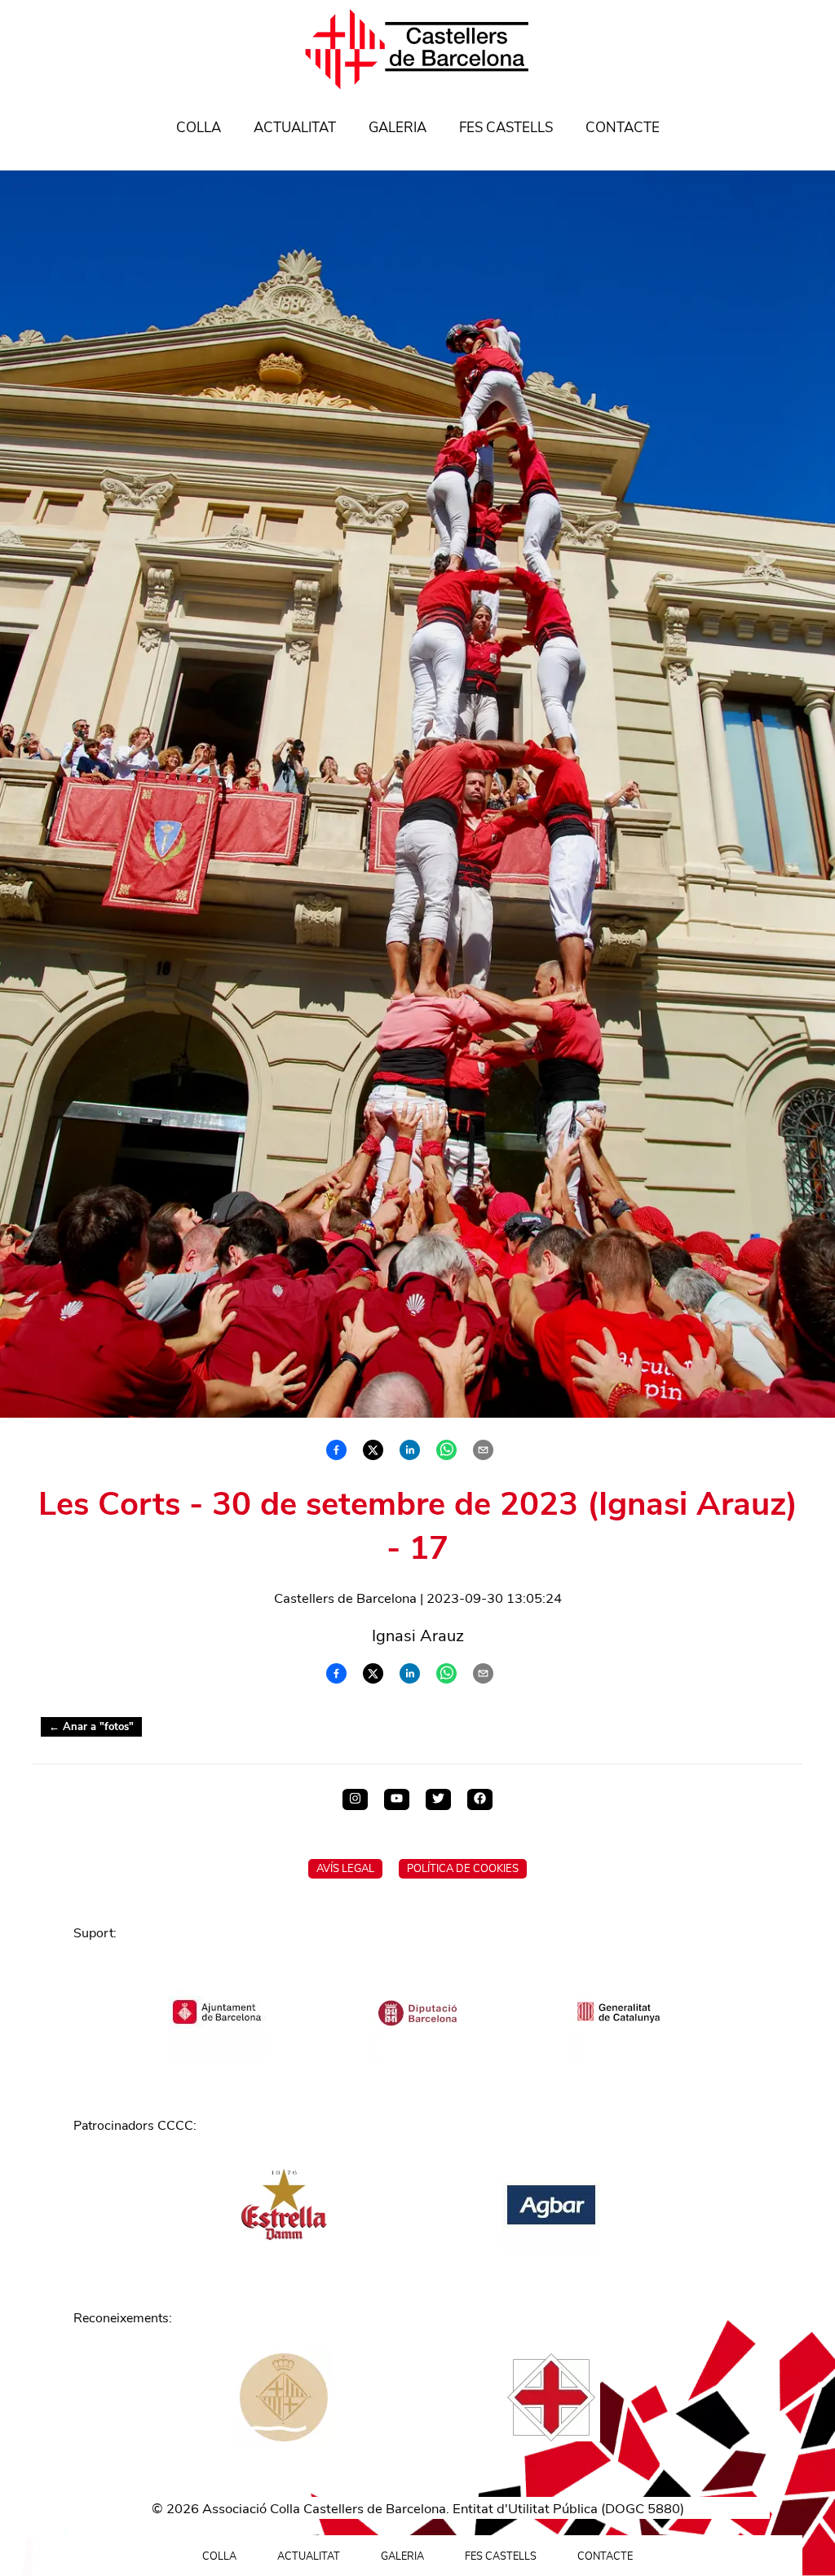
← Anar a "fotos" (91, 1727)
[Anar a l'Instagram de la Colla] (355, 1799)
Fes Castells (506, 128)
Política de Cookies (463, 1869)
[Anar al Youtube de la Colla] (397, 1799)
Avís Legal (345, 1869)
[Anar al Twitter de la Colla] (438, 1799)
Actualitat (295, 128)
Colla (199, 128)
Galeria (398, 128)
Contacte (623, 128)
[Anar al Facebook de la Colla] (480, 1799)
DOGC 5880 (643, 2509)
